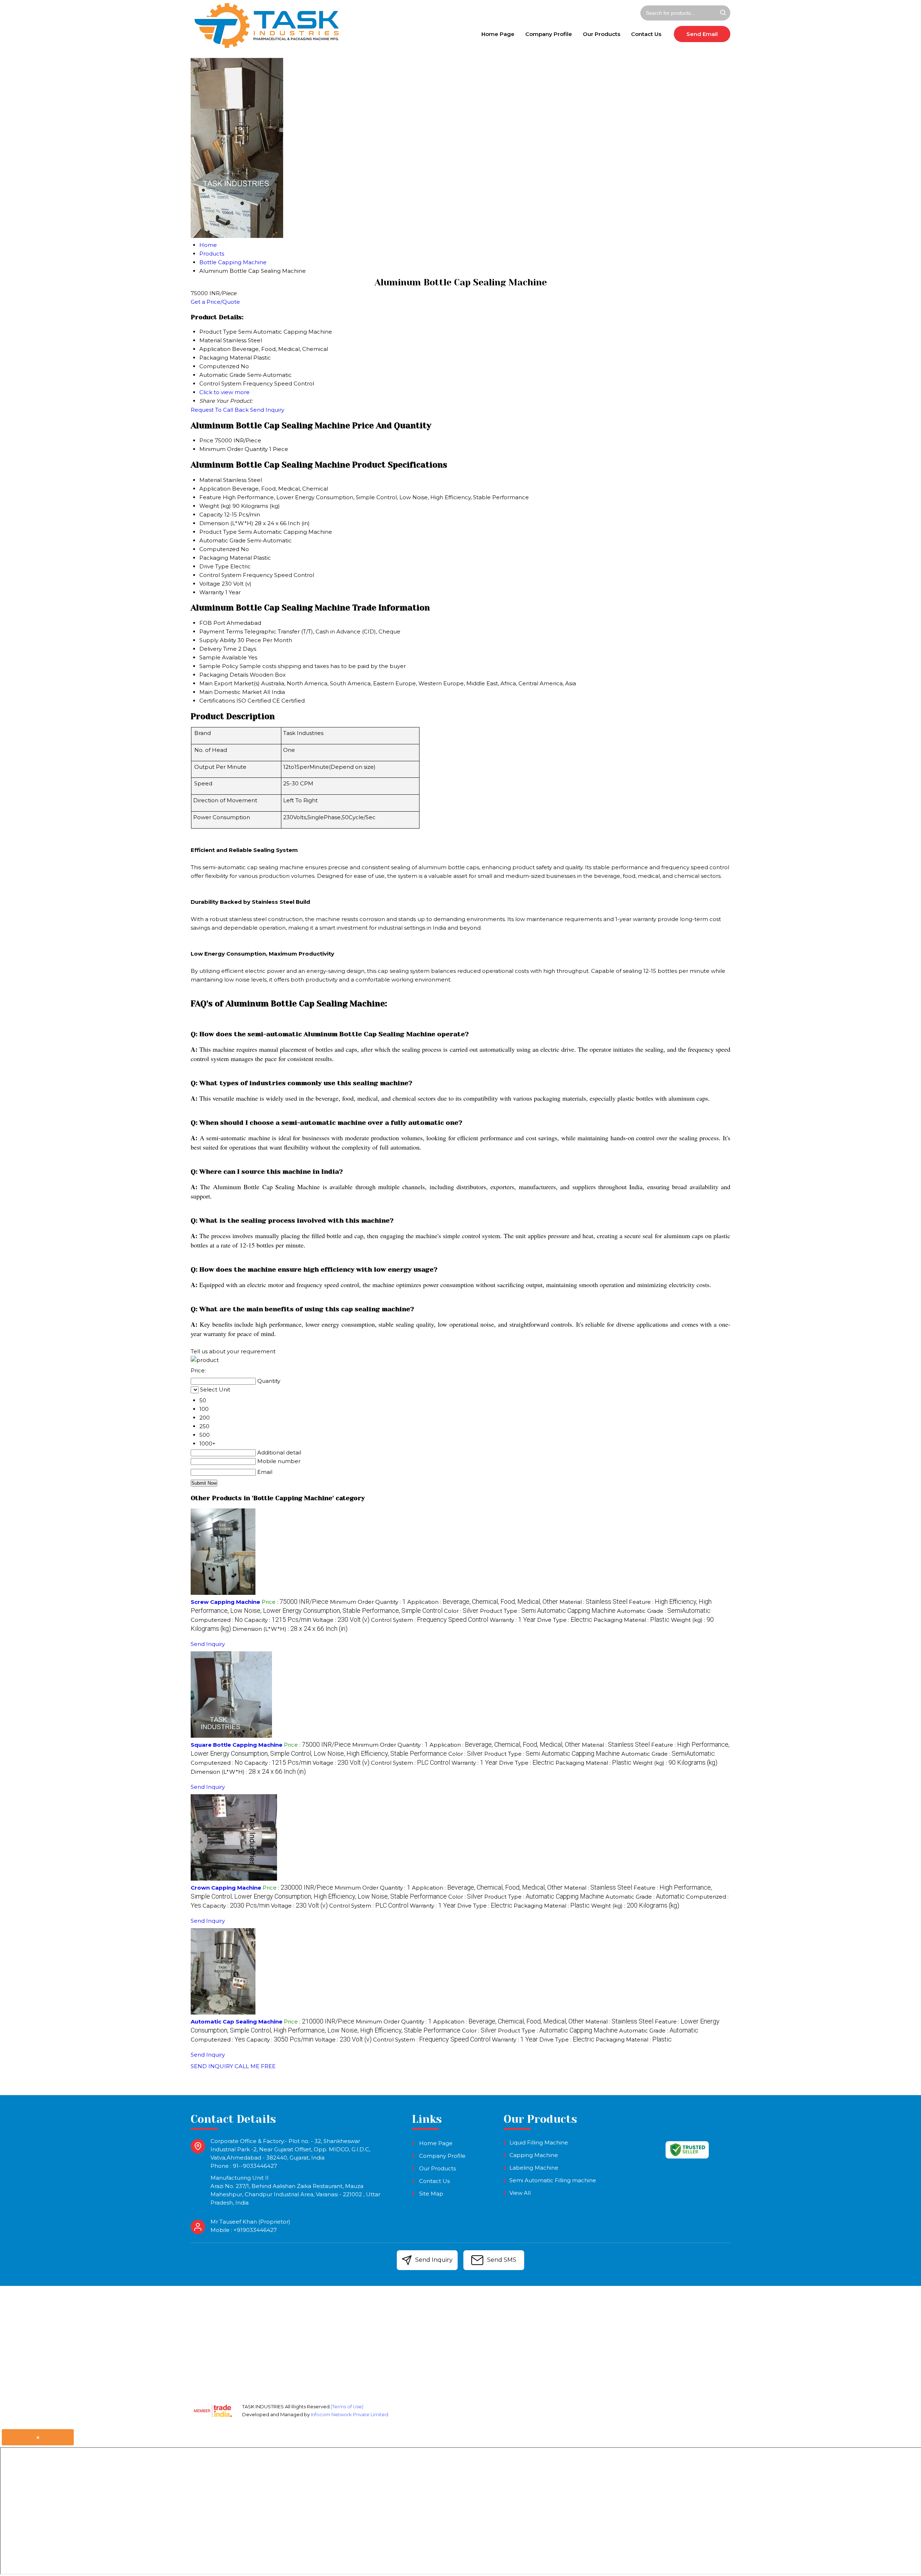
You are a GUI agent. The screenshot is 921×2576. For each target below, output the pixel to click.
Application (215, 489)
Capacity (211, 515)
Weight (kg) (215, 506)
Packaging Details (224, 675)
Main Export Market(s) (230, 683)
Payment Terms (221, 631)
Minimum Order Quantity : (368, 1602)
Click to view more (224, 392)
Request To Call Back (220, 410)
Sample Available (223, 657)
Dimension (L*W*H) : (290, 1629)
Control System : (430, 1620)
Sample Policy (219, 666)
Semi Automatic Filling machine (553, 2180)
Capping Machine (534, 2155)
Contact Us (646, 34)
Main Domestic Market (231, 692)
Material (210, 480)
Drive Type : (565, 1620)
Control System (220, 575)
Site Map (431, 2194)
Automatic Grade (223, 540)
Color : (461, 1611)
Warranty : (513, 1620)
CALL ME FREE (255, 2066)
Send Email (702, 34)
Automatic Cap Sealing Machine (237, 2022)
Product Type (218, 532)
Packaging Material (226, 558)
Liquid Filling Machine (539, 2142)
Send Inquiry (267, 410)
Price (206, 440)
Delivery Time (218, 649)
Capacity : (278, 1620)
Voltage (210, 584)
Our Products (602, 34)
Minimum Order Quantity (233, 449)
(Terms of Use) (347, 2406)
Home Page (498, 34)
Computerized (219, 549)
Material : (593, 1602)
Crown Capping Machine (226, 1888)
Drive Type (214, 566)
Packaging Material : (632, 1620)
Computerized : (217, 1620)
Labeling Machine (534, 2168)
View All (520, 2193)
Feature (210, 497)
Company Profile (549, 34)
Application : (483, 1602)
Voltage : (341, 1620)
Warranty (212, 592)
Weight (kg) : (675, 1763)
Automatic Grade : (664, 1611)
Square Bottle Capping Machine (237, 1745)
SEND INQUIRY (212, 2066)
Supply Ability (218, 640)
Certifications (217, 701)
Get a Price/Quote (215, 302)
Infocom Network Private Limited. (350, 2414)
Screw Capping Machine (225, 1602)
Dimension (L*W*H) (226, 523)
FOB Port (212, 623)
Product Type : (548, 1611)
